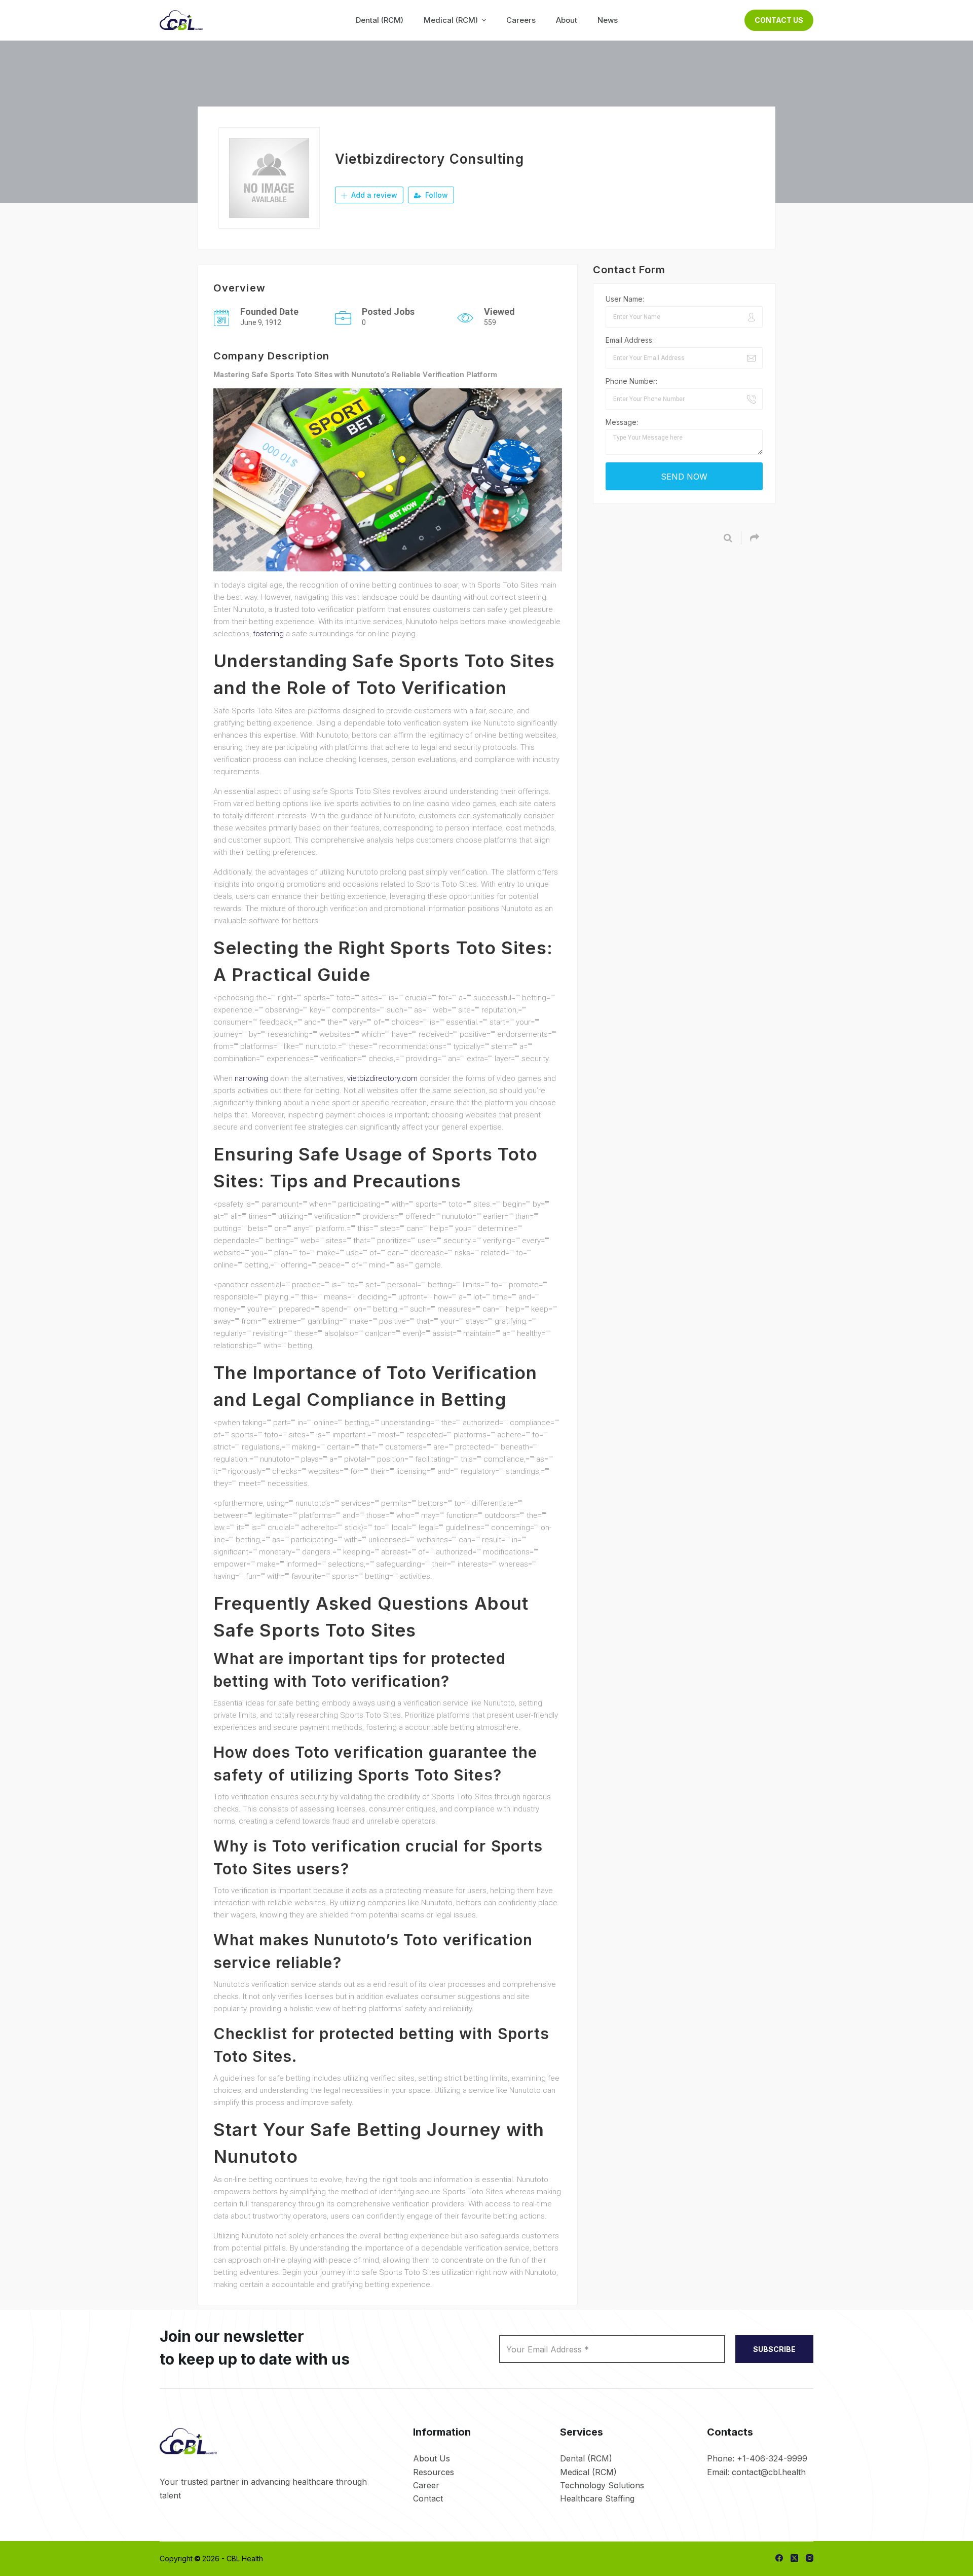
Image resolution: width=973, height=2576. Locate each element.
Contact (428, 2498)
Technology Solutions (602, 2485)
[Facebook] (779, 2558)
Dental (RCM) (586, 2458)
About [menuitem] (567, 20)
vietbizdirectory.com (382, 1078)
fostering (268, 634)
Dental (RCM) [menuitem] (380, 20)
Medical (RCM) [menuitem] (451, 20)
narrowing (251, 1078)
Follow (436, 195)
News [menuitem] (608, 20)
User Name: (625, 299)
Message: (622, 422)
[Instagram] (810, 2558)
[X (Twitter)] (794, 2558)
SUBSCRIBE (774, 2349)
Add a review (373, 195)
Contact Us (779, 20)
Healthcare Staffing (597, 2498)
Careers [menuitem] (521, 20)
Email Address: (630, 340)
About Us (432, 2458)
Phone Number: (631, 381)
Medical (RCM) (588, 2472)
